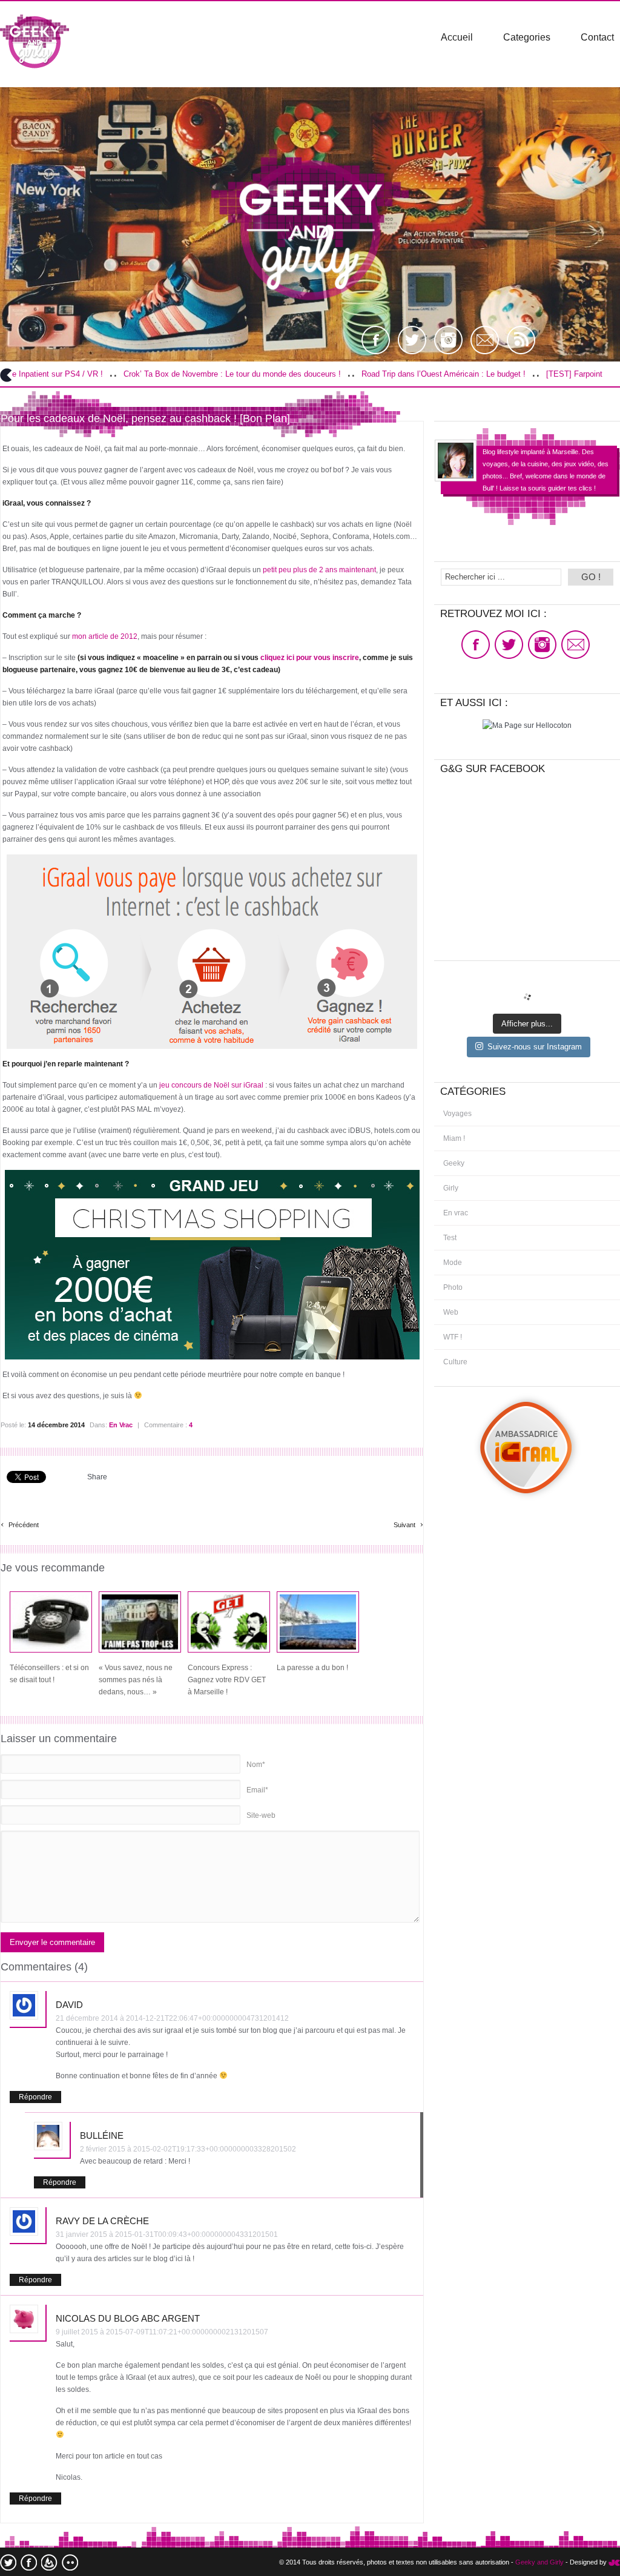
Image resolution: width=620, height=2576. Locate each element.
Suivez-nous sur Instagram (535, 1047)
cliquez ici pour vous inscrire (310, 658)
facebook (29, 2562)
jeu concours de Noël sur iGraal (211, 1085)
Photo (453, 1287)
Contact (597, 37)
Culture (455, 1362)
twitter (8, 2562)
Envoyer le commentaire (52, 1942)
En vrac (121, 1425)
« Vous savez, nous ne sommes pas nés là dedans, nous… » (136, 1680)
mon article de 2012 (105, 636)
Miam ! (454, 1138)
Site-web (261, 1815)
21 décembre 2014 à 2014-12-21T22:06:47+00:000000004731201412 (172, 2018)
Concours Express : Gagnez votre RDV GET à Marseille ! (227, 1680)
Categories (527, 37)
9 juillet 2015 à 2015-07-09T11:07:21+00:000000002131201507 (162, 2332)
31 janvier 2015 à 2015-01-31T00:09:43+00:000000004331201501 (167, 2234)
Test (450, 1238)
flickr (70, 2562)
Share (97, 1477)
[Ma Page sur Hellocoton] (527, 725)
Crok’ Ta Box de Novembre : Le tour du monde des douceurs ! (141, 374)
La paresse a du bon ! (312, 1668)
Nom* (256, 1765)
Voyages (457, 1114)
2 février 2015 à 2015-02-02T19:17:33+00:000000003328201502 (188, 2149)
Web (451, 1312)
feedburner (49, 2562)
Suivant (408, 1523)
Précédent (20, 1523)
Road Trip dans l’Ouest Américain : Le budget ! (352, 374)
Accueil (457, 37)
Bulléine (102, 2135)
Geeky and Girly (539, 2562)
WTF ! (453, 1337)
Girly (451, 1188)
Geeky (454, 1163)
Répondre (35, 2097)
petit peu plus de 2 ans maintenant (319, 570)
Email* (257, 1790)
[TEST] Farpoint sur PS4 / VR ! (510, 374)
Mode (453, 1263)
